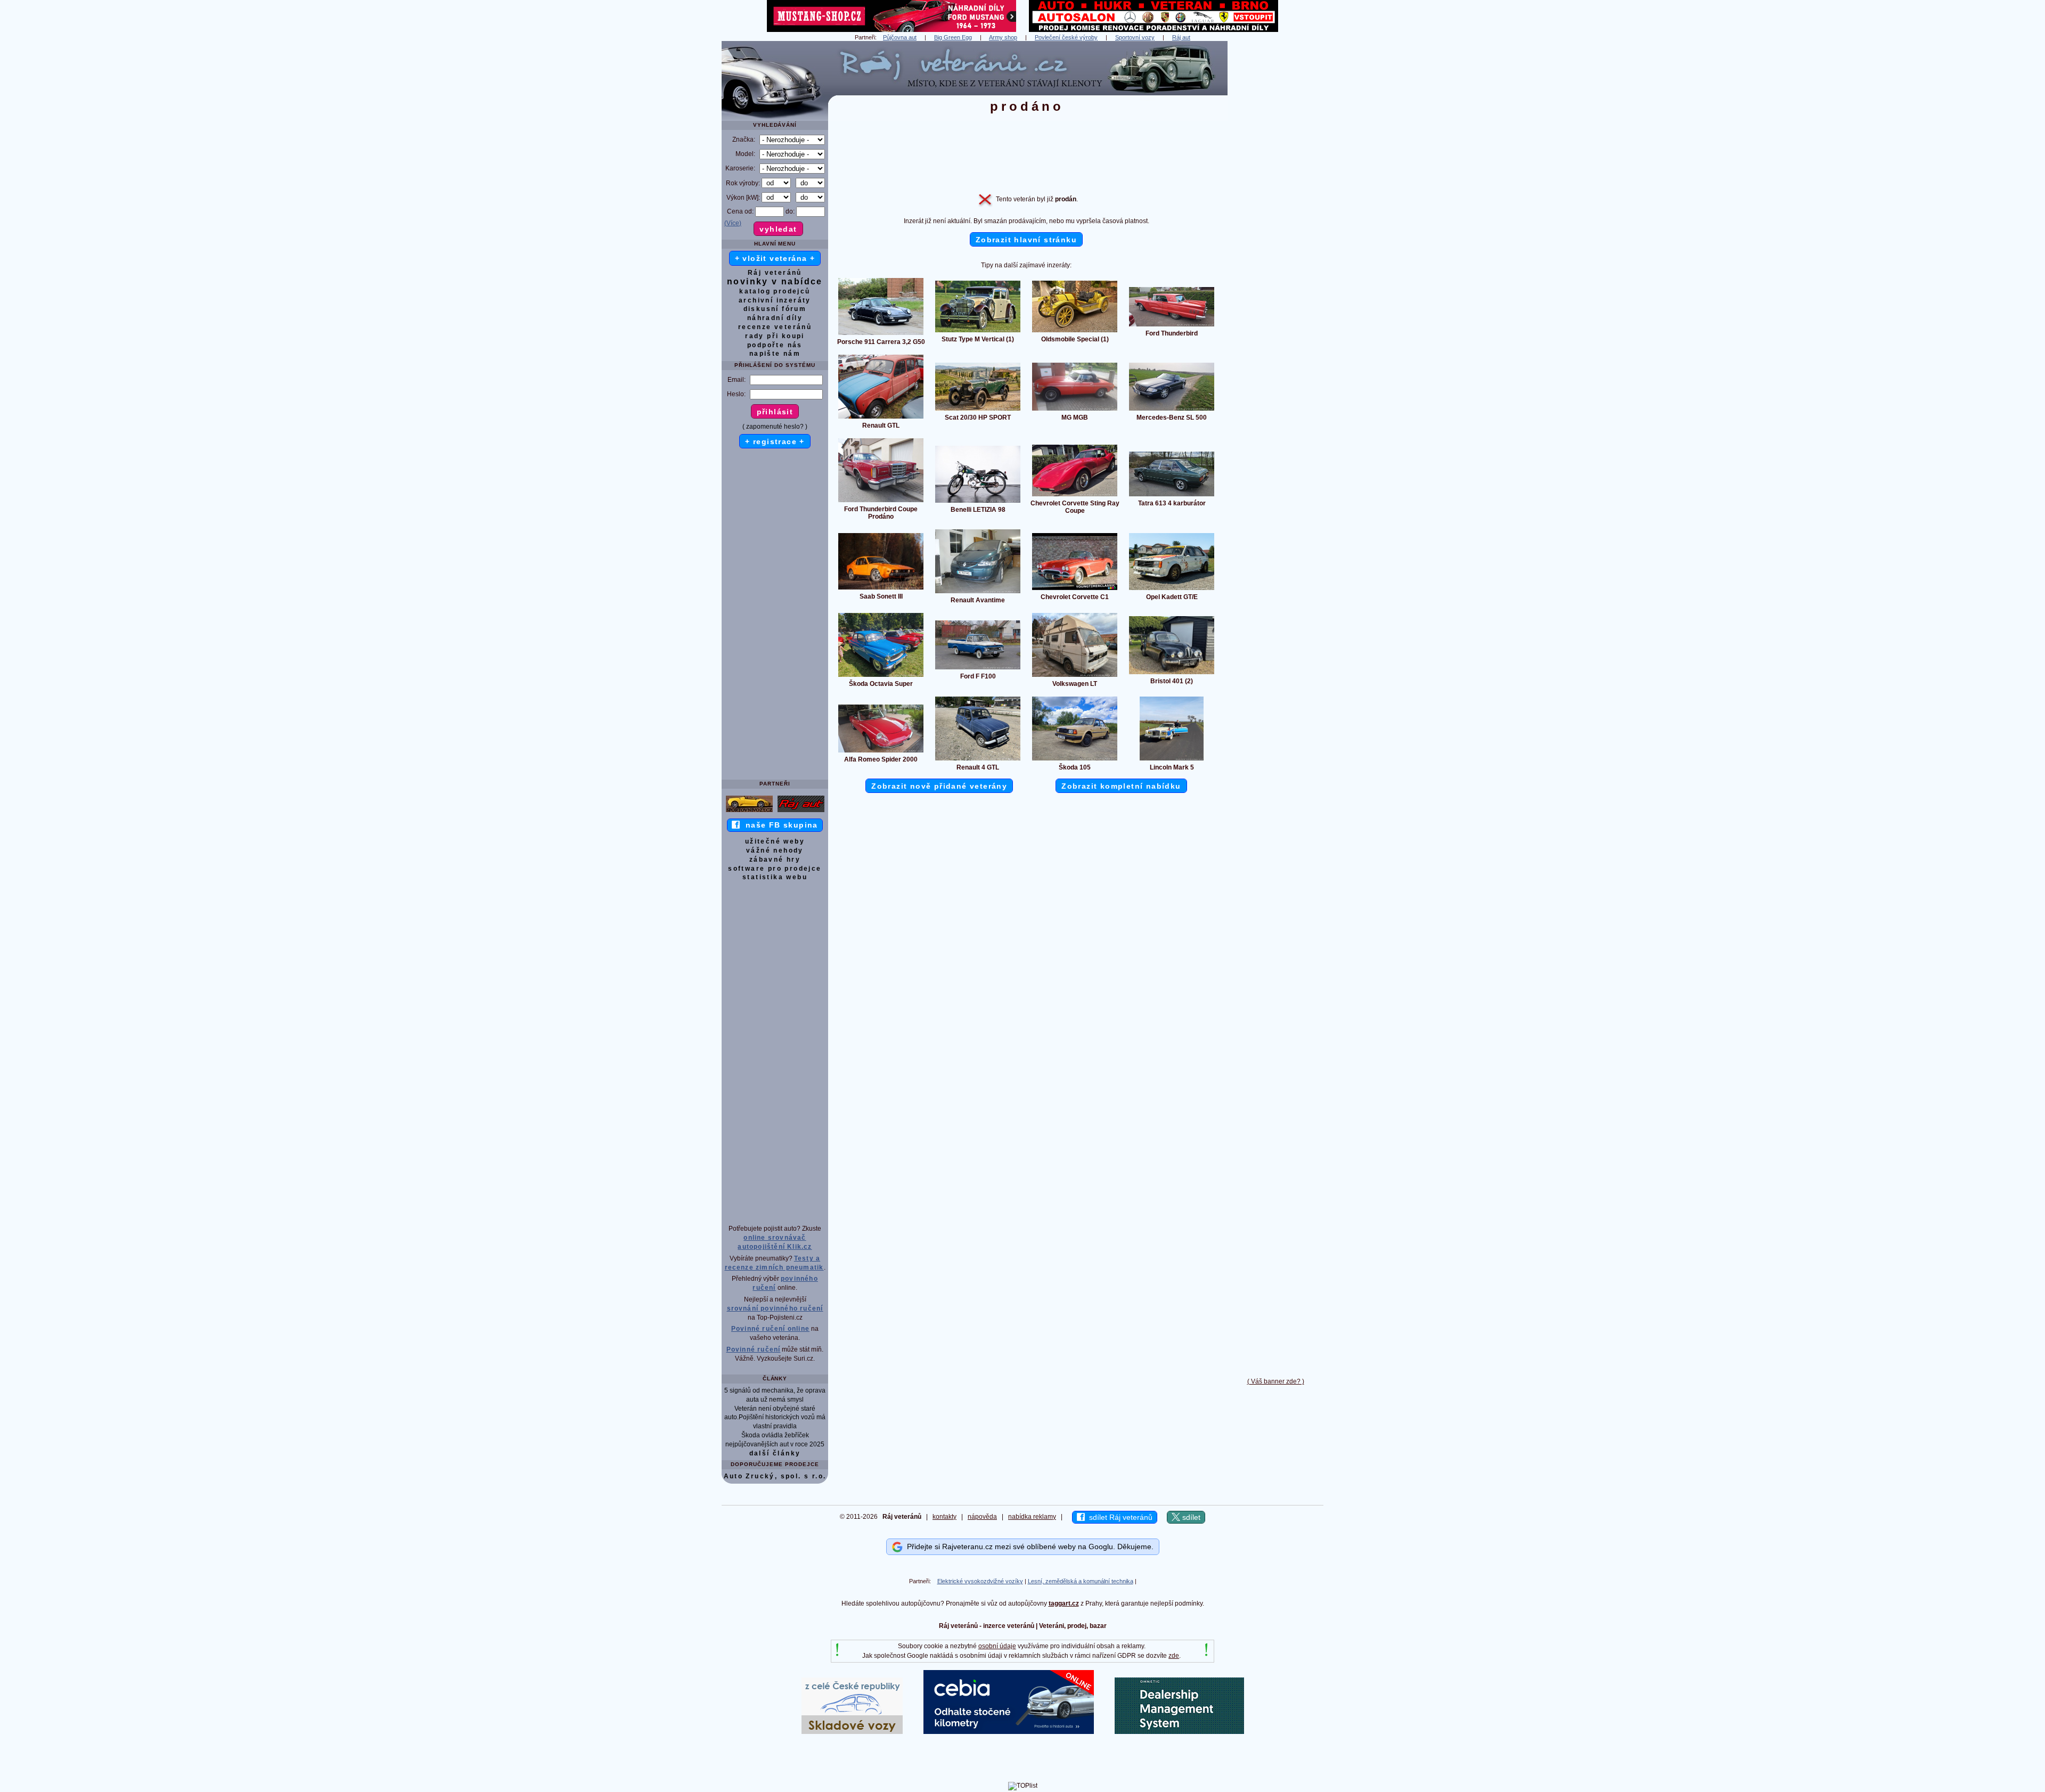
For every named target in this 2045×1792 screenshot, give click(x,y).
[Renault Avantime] (978, 593)
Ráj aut (1181, 37)
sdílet (1190, 1517)
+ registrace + (775, 441)
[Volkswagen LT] (1075, 676)
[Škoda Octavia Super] (881, 676)
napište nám (775, 354)
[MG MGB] (1075, 410)
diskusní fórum (775, 309)
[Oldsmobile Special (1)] (1075, 332)
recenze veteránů (775, 327)
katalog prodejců (775, 291)
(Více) (733, 223)
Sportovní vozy (1135, 37)
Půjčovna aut (900, 37)
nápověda (982, 1517)
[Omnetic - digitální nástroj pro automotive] (1179, 1732)
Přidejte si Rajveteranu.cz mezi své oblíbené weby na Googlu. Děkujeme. (1028, 1546)
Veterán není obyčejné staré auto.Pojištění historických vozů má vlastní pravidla (775, 1418)
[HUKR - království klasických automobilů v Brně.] (1154, 30)
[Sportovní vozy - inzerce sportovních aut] (749, 812)
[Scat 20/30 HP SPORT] (978, 410)
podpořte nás (775, 345)
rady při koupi (775, 336)
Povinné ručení (754, 1349)
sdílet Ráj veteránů (1119, 1517)
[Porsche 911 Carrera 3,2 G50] (881, 334)
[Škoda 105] (1075, 760)
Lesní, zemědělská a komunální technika (1081, 1581)
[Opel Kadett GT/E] (1172, 590)
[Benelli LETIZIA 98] (978, 502)
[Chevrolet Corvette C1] (1075, 590)
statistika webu (775, 877)
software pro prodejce (775, 869)
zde (1174, 1656)
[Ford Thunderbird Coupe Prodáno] (881, 502)
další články (775, 1453)
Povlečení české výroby (1066, 37)
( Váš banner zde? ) (1276, 1381)
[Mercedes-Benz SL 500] (1172, 410)
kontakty (944, 1517)
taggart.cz (1064, 1603)
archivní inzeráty (775, 300)
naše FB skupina (779, 825)
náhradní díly (775, 318)
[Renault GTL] (881, 418)
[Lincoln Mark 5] (1172, 760)
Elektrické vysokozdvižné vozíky (980, 1581)
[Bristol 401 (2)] (1172, 674)
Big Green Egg (953, 37)
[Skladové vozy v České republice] (852, 1732)
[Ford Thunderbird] (1172, 326)
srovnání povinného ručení (775, 1308)
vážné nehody (775, 850)
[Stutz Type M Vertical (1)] (978, 332)
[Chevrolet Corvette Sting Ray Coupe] (1075, 496)
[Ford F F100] (978, 669)
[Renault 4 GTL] (978, 760)
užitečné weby (775, 841)
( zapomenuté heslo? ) (775, 427)
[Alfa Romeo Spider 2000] (881, 752)
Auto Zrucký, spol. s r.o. (775, 1476)
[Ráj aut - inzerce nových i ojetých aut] (801, 812)
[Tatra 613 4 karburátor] (1172, 496)
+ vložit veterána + (775, 258)
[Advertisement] (1275, 201)
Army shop (1003, 37)
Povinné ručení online (770, 1329)
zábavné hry (775, 860)
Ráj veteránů (775, 273)
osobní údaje (997, 1646)
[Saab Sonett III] (881, 589)
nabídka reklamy (1032, 1517)
